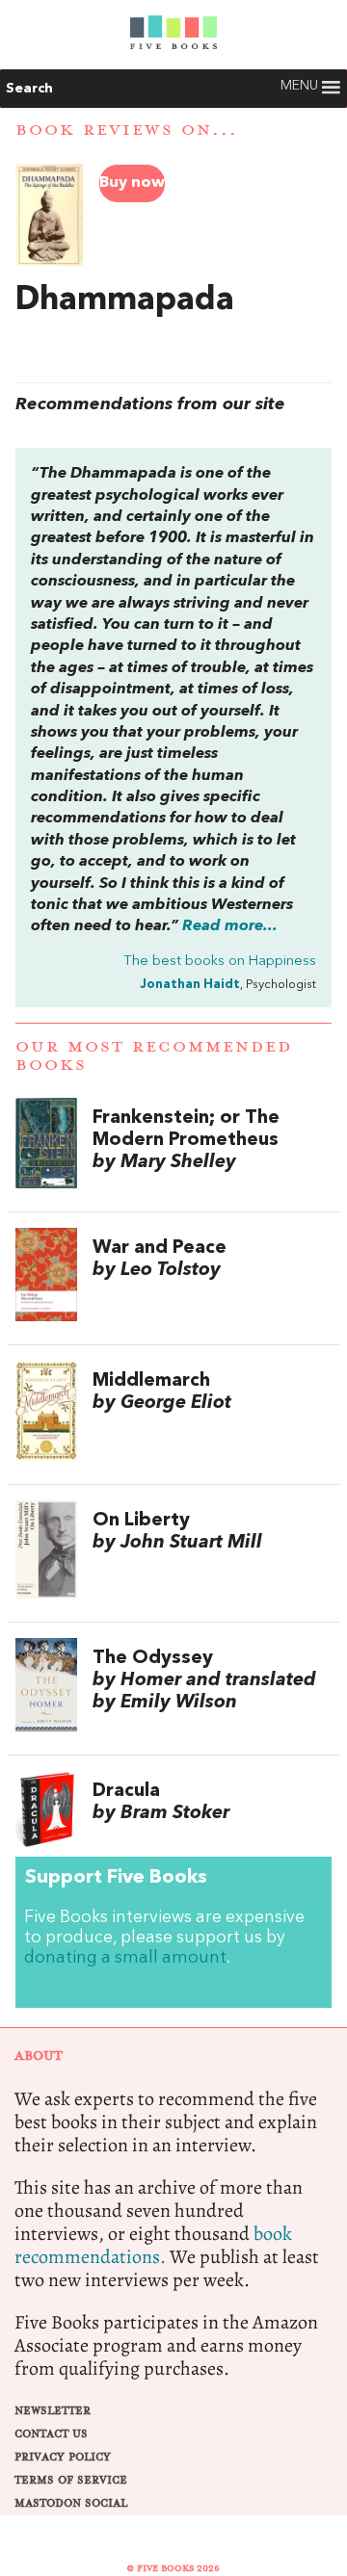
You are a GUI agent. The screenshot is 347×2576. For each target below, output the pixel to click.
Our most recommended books (154, 1056)
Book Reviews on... (127, 130)
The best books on (220, 962)
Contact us (51, 2434)
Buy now (132, 183)
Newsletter (53, 2411)
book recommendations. (153, 2245)
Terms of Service (71, 2480)
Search (29, 89)
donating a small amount (125, 1958)
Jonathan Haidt (190, 985)
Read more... (230, 926)
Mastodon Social (71, 2503)
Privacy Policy (63, 2457)
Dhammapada (125, 300)
